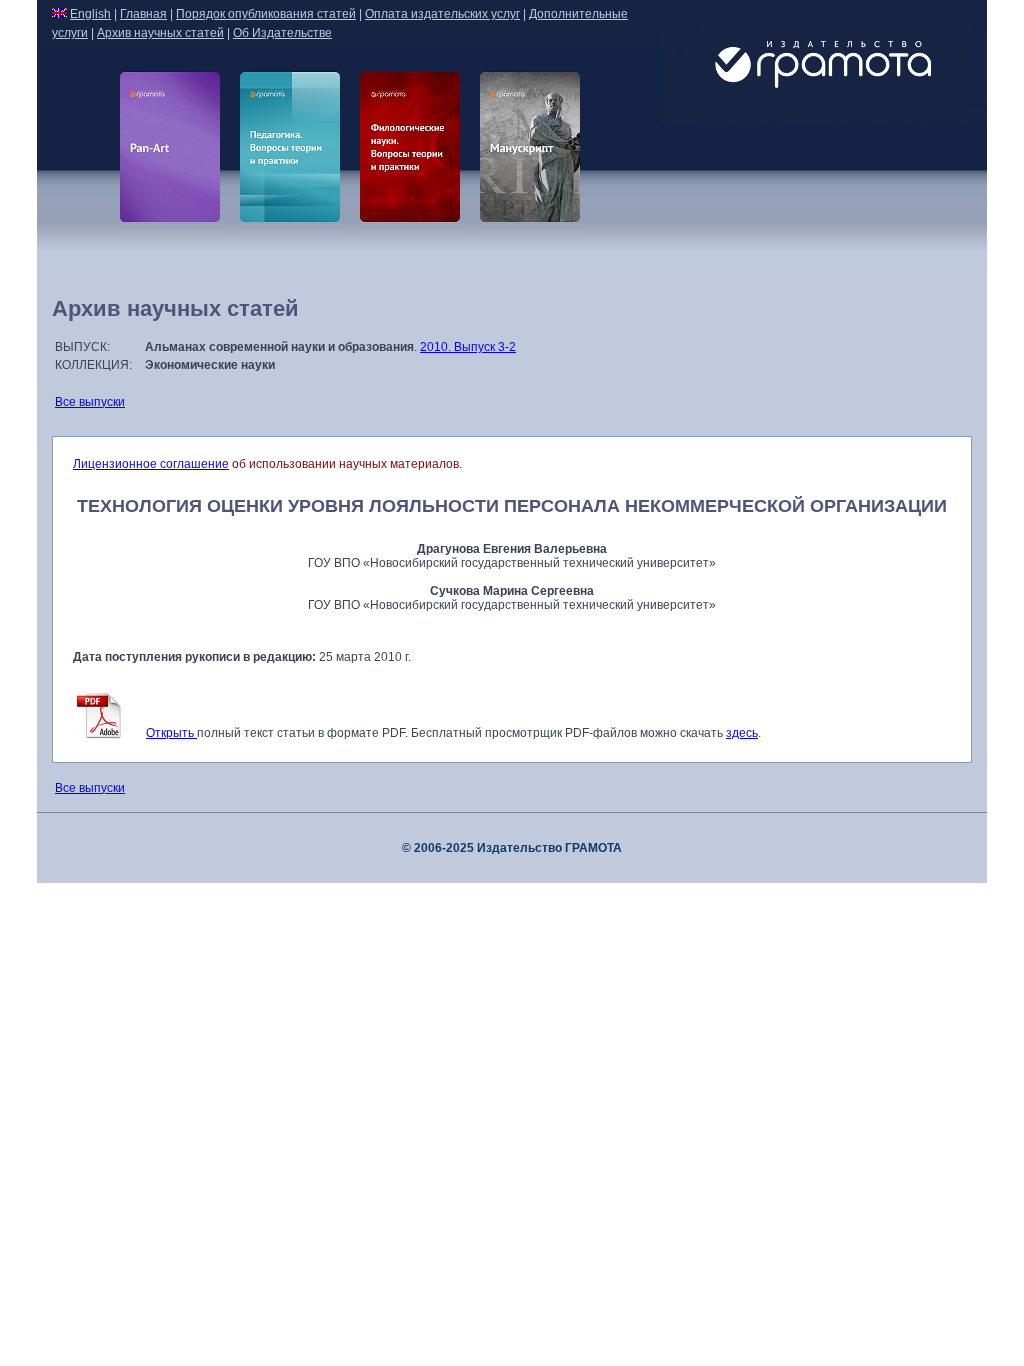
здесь (742, 733)
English (90, 14)
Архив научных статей (160, 33)
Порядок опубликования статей (266, 14)
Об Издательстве (282, 33)
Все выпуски (90, 402)
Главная (143, 14)
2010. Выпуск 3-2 (468, 347)
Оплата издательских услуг (442, 14)
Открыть (171, 733)
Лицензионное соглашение (151, 464)
